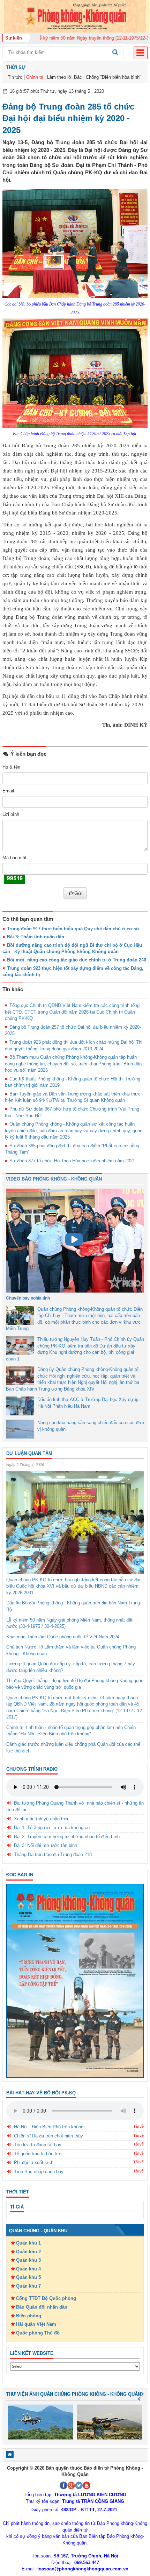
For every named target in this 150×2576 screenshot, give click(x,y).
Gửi (78, 893)
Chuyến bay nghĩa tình (28, 1298)
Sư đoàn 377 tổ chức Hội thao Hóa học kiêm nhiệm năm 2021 (72, 1161)
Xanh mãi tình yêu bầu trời (41, 1819)
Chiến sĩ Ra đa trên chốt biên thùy (48, 2136)
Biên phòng (29, 2316)
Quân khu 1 (28, 2243)
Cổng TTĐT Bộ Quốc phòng (46, 2298)
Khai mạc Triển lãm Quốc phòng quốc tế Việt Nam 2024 (63, 1637)
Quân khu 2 (28, 2252)
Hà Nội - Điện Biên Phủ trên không (49, 2127)
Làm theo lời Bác (65, 77)
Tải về (138, 2126)
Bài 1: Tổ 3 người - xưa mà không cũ (52, 1828)
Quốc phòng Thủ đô (38, 2333)
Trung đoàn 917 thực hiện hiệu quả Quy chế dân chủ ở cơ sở (73, 929)
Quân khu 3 (28, 2260)
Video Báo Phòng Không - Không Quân (54, 1179)
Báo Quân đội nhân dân (42, 2307)
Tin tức (15, 77)
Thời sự (16, 67)
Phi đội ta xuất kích (34, 2162)
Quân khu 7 (28, 2286)
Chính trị (35, 77)
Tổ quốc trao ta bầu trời (38, 2154)
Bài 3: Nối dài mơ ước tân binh (46, 1845)
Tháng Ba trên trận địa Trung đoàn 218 (53, 1854)
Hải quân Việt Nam (36, 2324)
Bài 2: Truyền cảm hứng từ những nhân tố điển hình (67, 1837)
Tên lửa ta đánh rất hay (38, 2145)
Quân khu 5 (28, 2277)
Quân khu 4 (28, 2269)
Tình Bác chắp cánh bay (39, 2172)
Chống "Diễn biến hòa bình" (114, 77)
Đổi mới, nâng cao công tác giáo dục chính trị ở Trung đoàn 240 (77, 960)
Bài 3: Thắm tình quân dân (36, 937)
